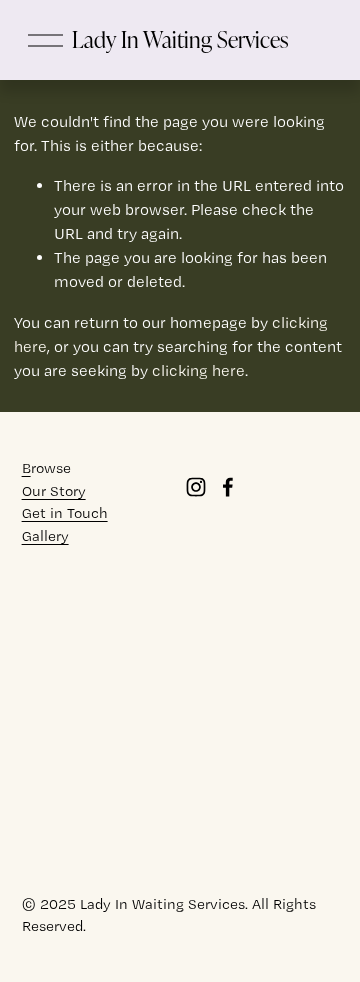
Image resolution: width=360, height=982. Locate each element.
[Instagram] (196, 487)
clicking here (198, 370)
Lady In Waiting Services (180, 39)
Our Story (54, 491)
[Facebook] (228, 487)
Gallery (45, 536)
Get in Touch (65, 513)
